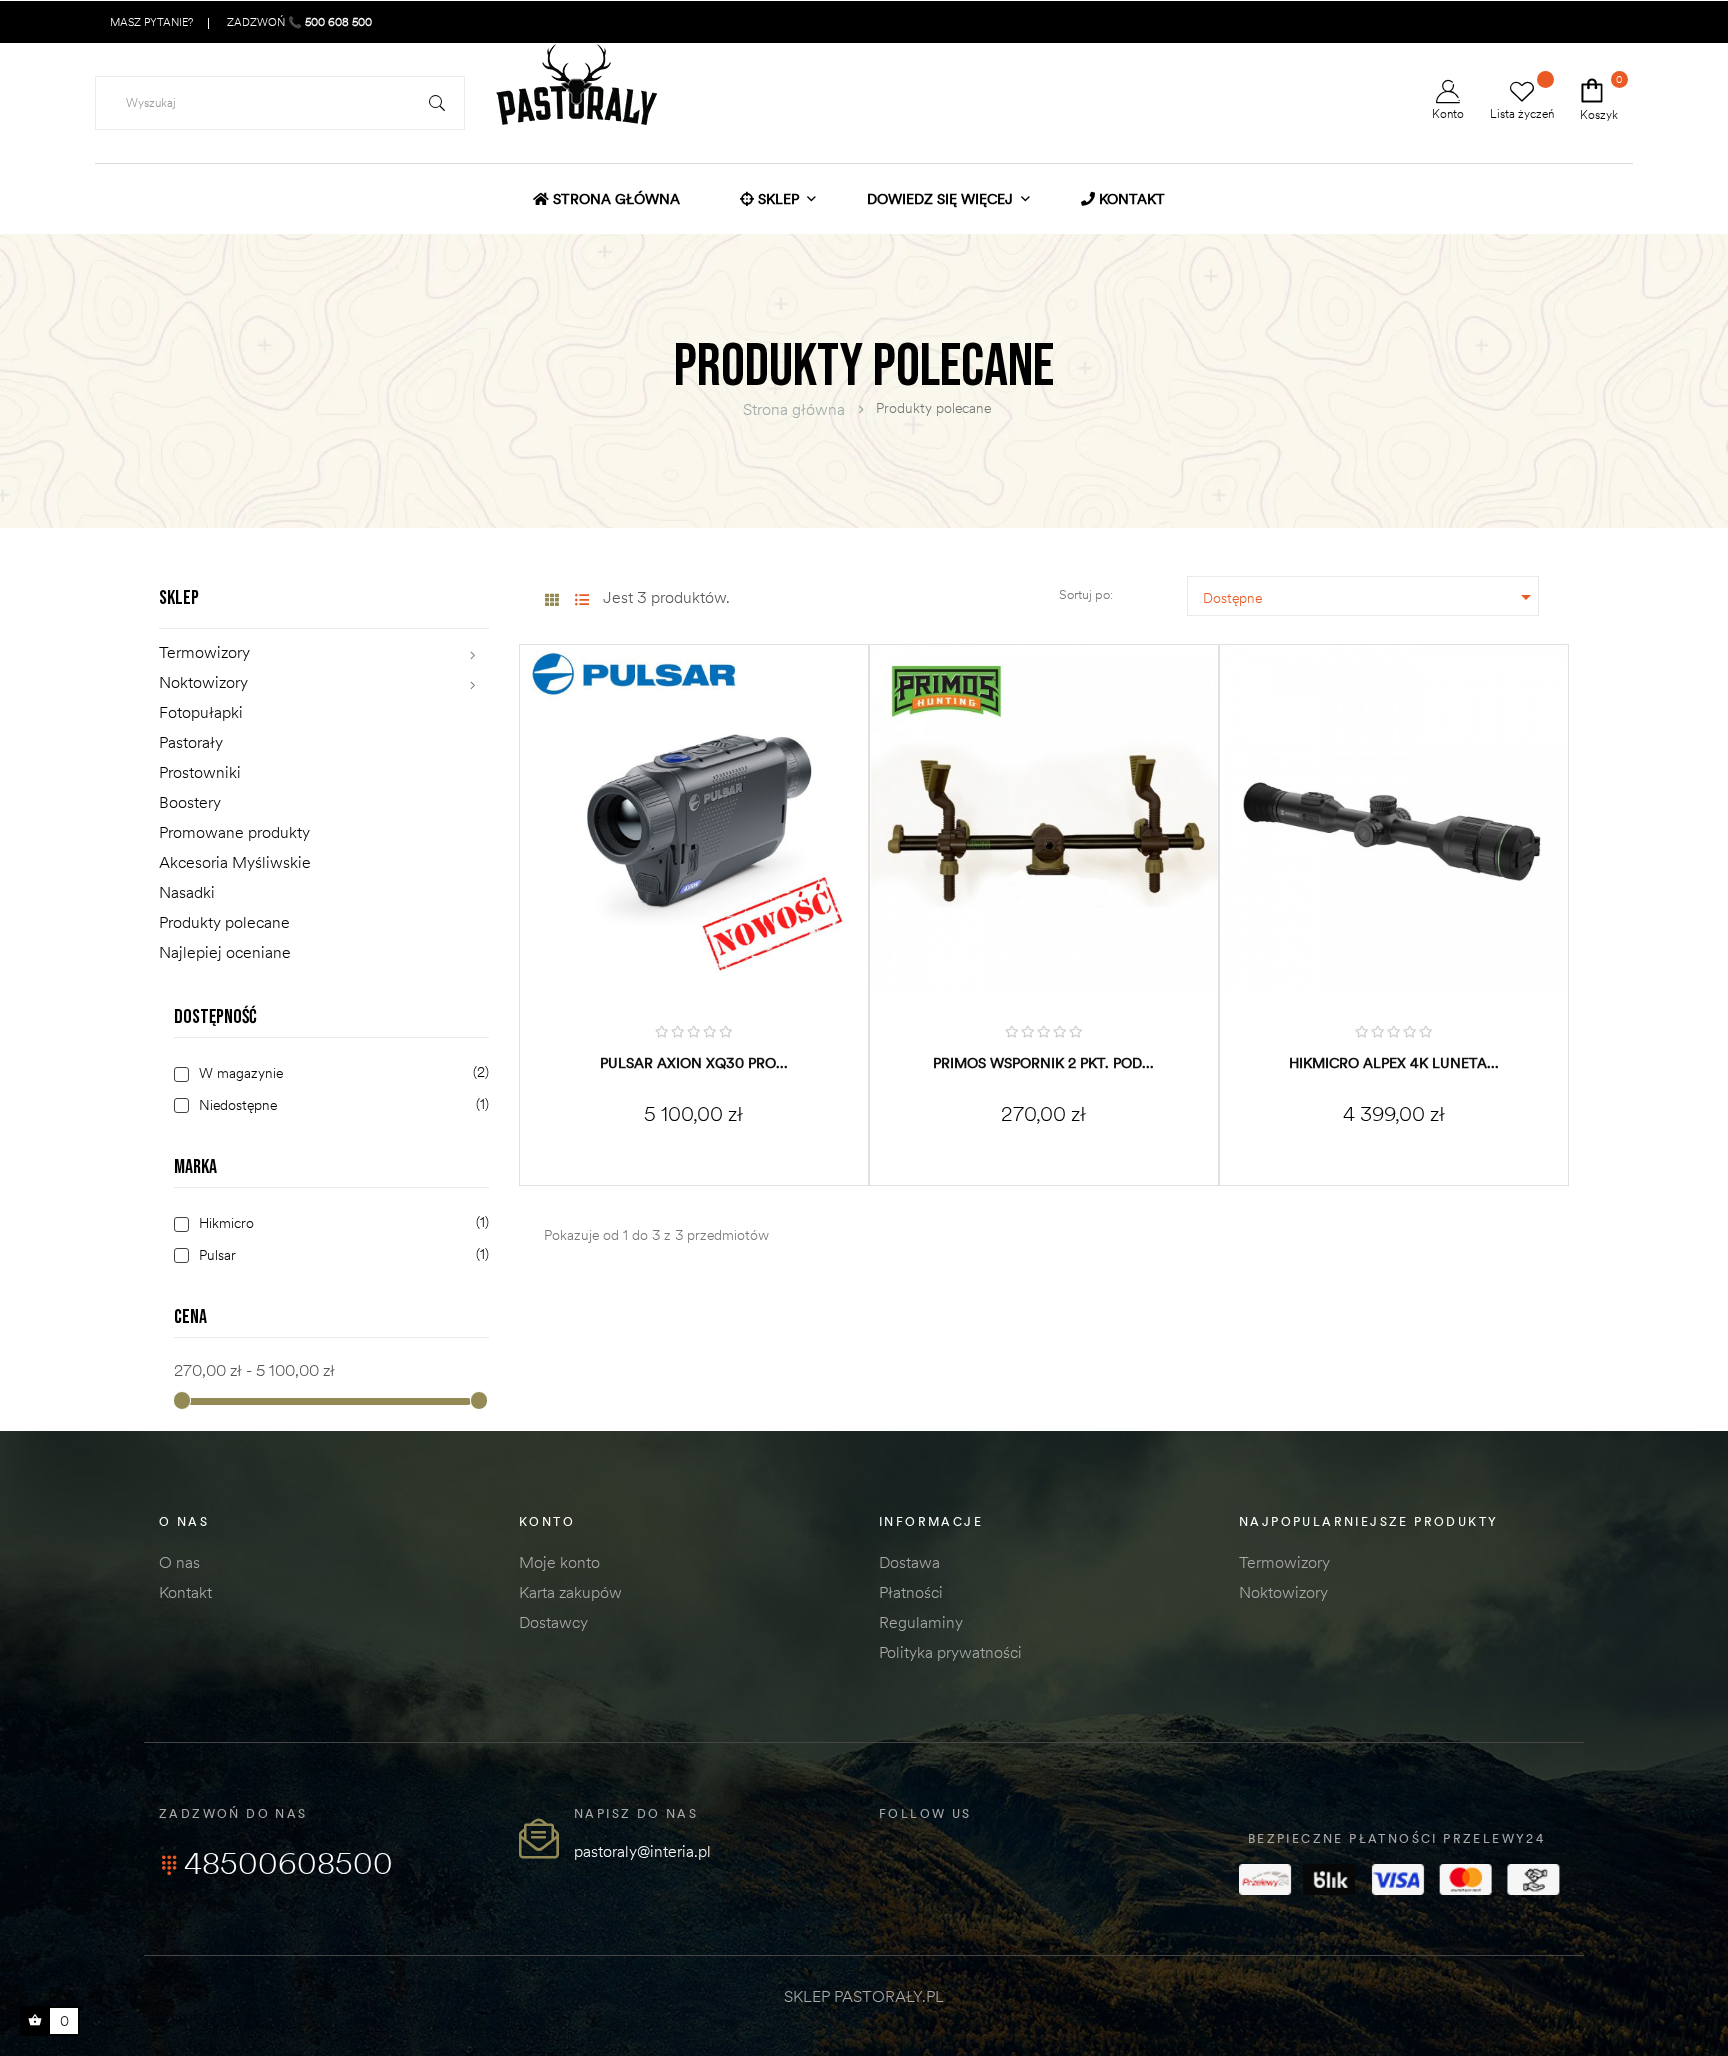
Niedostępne (340, 1105)
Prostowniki (200, 772)
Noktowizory (203, 682)
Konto (1448, 113)
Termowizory (204, 652)
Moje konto (559, 1562)
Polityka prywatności (950, 1652)
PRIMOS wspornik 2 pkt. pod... (1043, 1063)
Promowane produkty (234, 832)
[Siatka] (551, 600)
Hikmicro (340, 1223)
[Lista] (581, 600)
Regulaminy (921, 1622)
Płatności (911, 1592)
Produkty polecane (224, 922)
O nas (179, 1562)
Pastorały (191, 742)
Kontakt (185, 1592)
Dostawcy (553, 1622)
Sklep (179, 598)
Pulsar (340, 1255)
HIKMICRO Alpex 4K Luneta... (1394, 1063)
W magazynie (340, 1073)
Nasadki (187, 892)
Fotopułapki (201, 712)
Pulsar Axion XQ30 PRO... (694, 1063)
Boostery (190, 802)
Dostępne (1371, 597)
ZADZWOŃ (298, 22)
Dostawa (909, 1562)
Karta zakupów (570, 1592)
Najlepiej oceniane (225, 952)
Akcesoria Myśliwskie (235, 862)
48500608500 (288, 1863)
